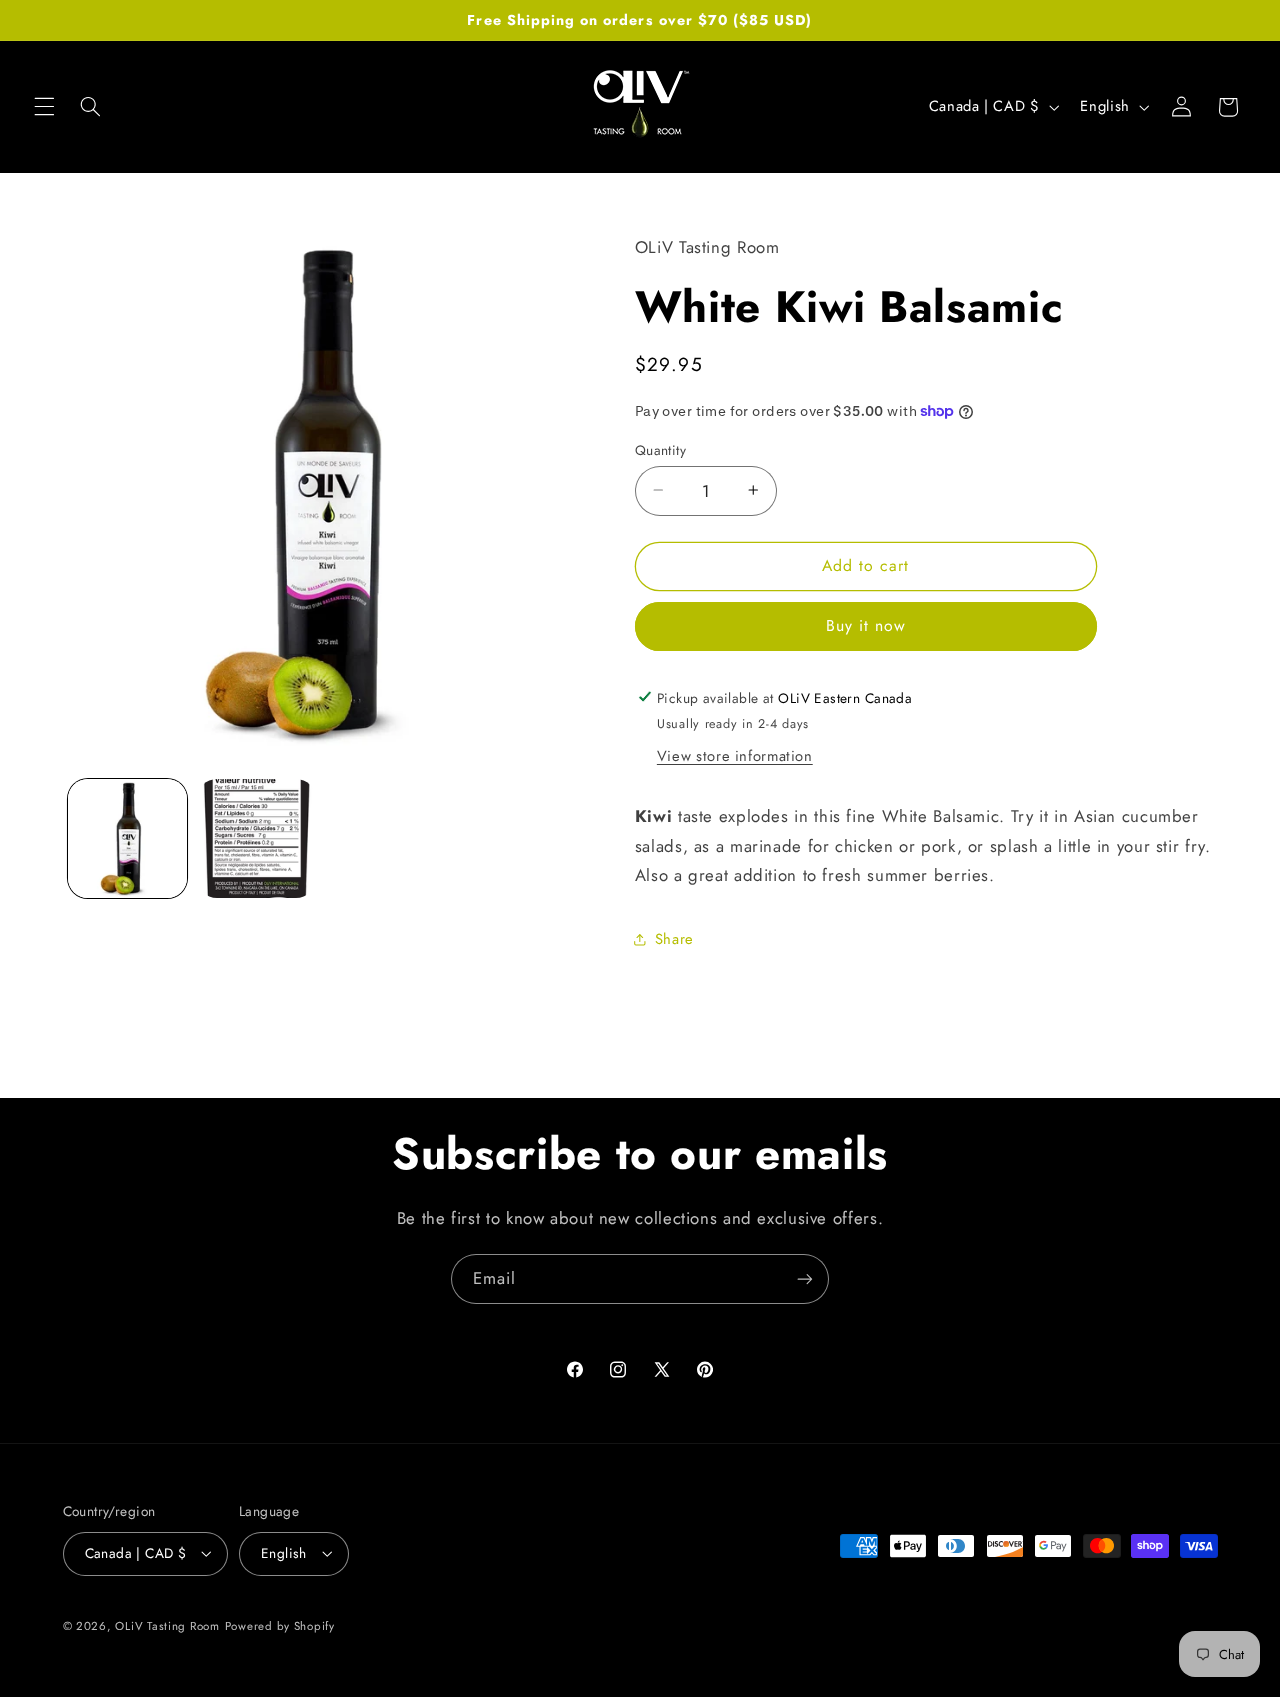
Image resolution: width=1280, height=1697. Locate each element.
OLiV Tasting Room (167, 1626)
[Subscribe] (805, 1278)
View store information (735, 756)
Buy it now (866, 625)
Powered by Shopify (280, 1626)
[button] (44, 107)
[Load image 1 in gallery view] (127, 838)
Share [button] (674, 938)
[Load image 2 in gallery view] (256, 838)
